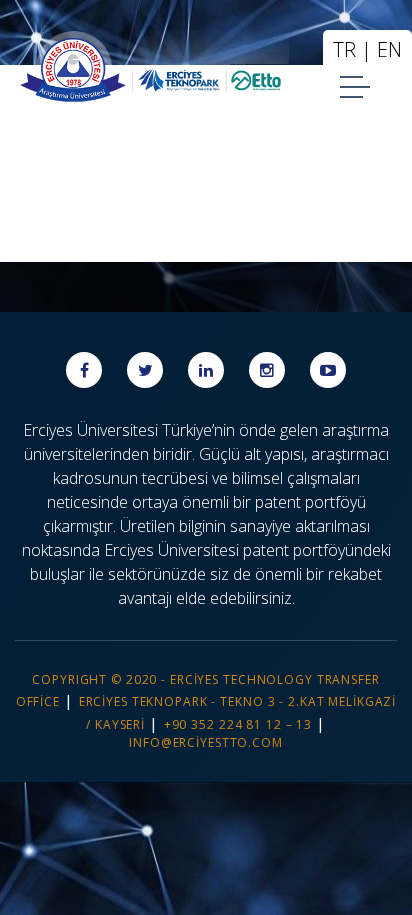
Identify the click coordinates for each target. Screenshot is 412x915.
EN (389, 49)
